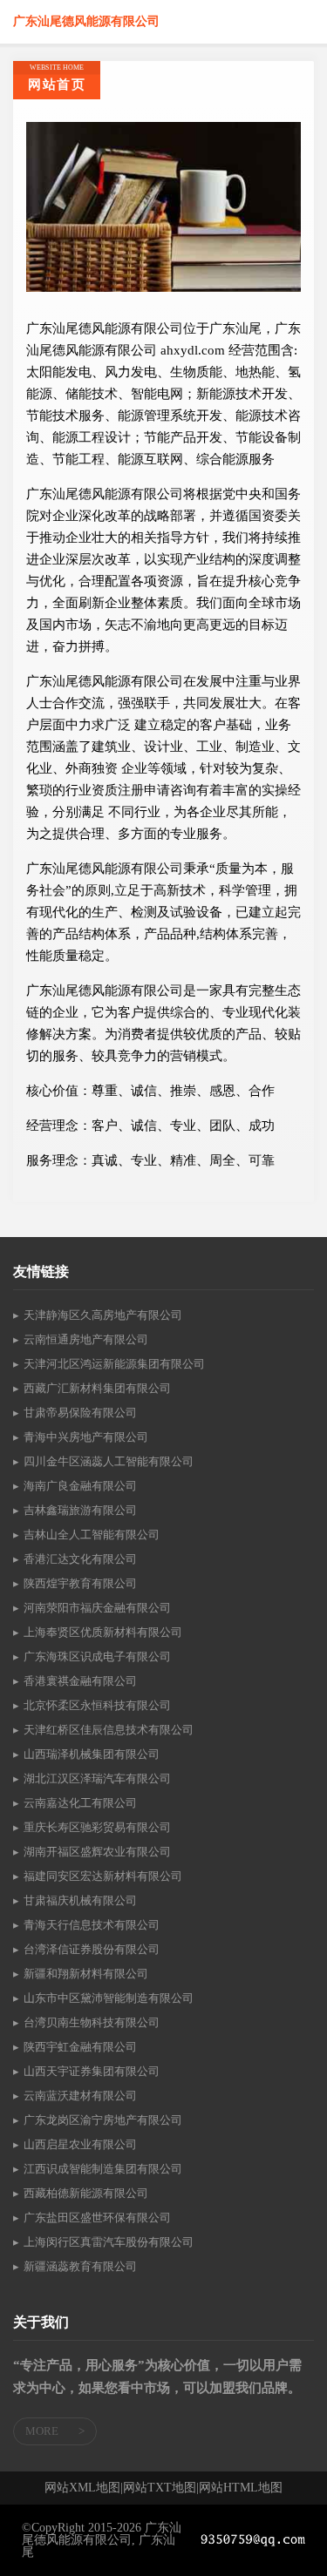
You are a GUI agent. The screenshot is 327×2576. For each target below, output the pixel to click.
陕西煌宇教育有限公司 (80, 1583)
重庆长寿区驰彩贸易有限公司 (97, 1827)
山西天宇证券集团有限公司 (92, 2071)
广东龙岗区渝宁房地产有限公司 (103, 2120)
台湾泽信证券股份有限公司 (92, 1949)
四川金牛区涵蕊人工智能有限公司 (109, 1461)
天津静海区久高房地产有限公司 (103, 1315)
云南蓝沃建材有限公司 (80, 2096)
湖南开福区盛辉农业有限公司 (97, 1852)
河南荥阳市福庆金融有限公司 (97, 1608)
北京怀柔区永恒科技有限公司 (97, 1705)
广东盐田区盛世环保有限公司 (97, 2218)
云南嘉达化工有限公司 (80, 1803)
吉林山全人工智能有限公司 (92, 1535)
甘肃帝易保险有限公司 (80, 1413)
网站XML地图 (82, 2488)
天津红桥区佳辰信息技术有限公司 (109, 1730)
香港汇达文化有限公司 (80, 1559)
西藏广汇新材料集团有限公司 (97, 1388)
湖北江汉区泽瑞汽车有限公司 (97, 1778)
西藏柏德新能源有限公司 (86, 2193)
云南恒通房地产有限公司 (86, 1339)
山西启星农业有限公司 (80, 2144)
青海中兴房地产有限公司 (86, 1437)
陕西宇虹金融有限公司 (80, 2047)
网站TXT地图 (160, 2488)
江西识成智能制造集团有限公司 (103, 2169)
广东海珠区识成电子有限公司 (97, 1656)
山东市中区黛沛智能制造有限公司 (109, 1998)
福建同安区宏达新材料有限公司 (103, 1876)
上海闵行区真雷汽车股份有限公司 (109, 2242)
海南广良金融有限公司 (80, 1486)
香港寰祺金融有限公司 (80, 1681)
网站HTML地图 (241, 2488)
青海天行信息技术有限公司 (92, 1925)
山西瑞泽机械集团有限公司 (92, 1754)
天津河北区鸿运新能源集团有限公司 (114, 1364)
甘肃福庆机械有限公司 (80, 1900)
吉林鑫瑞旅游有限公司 (80, 1510)
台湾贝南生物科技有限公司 (92, 2022)
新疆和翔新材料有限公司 (86, 1974)
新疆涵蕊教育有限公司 (80, 2266)
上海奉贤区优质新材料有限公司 (103, 1632)
